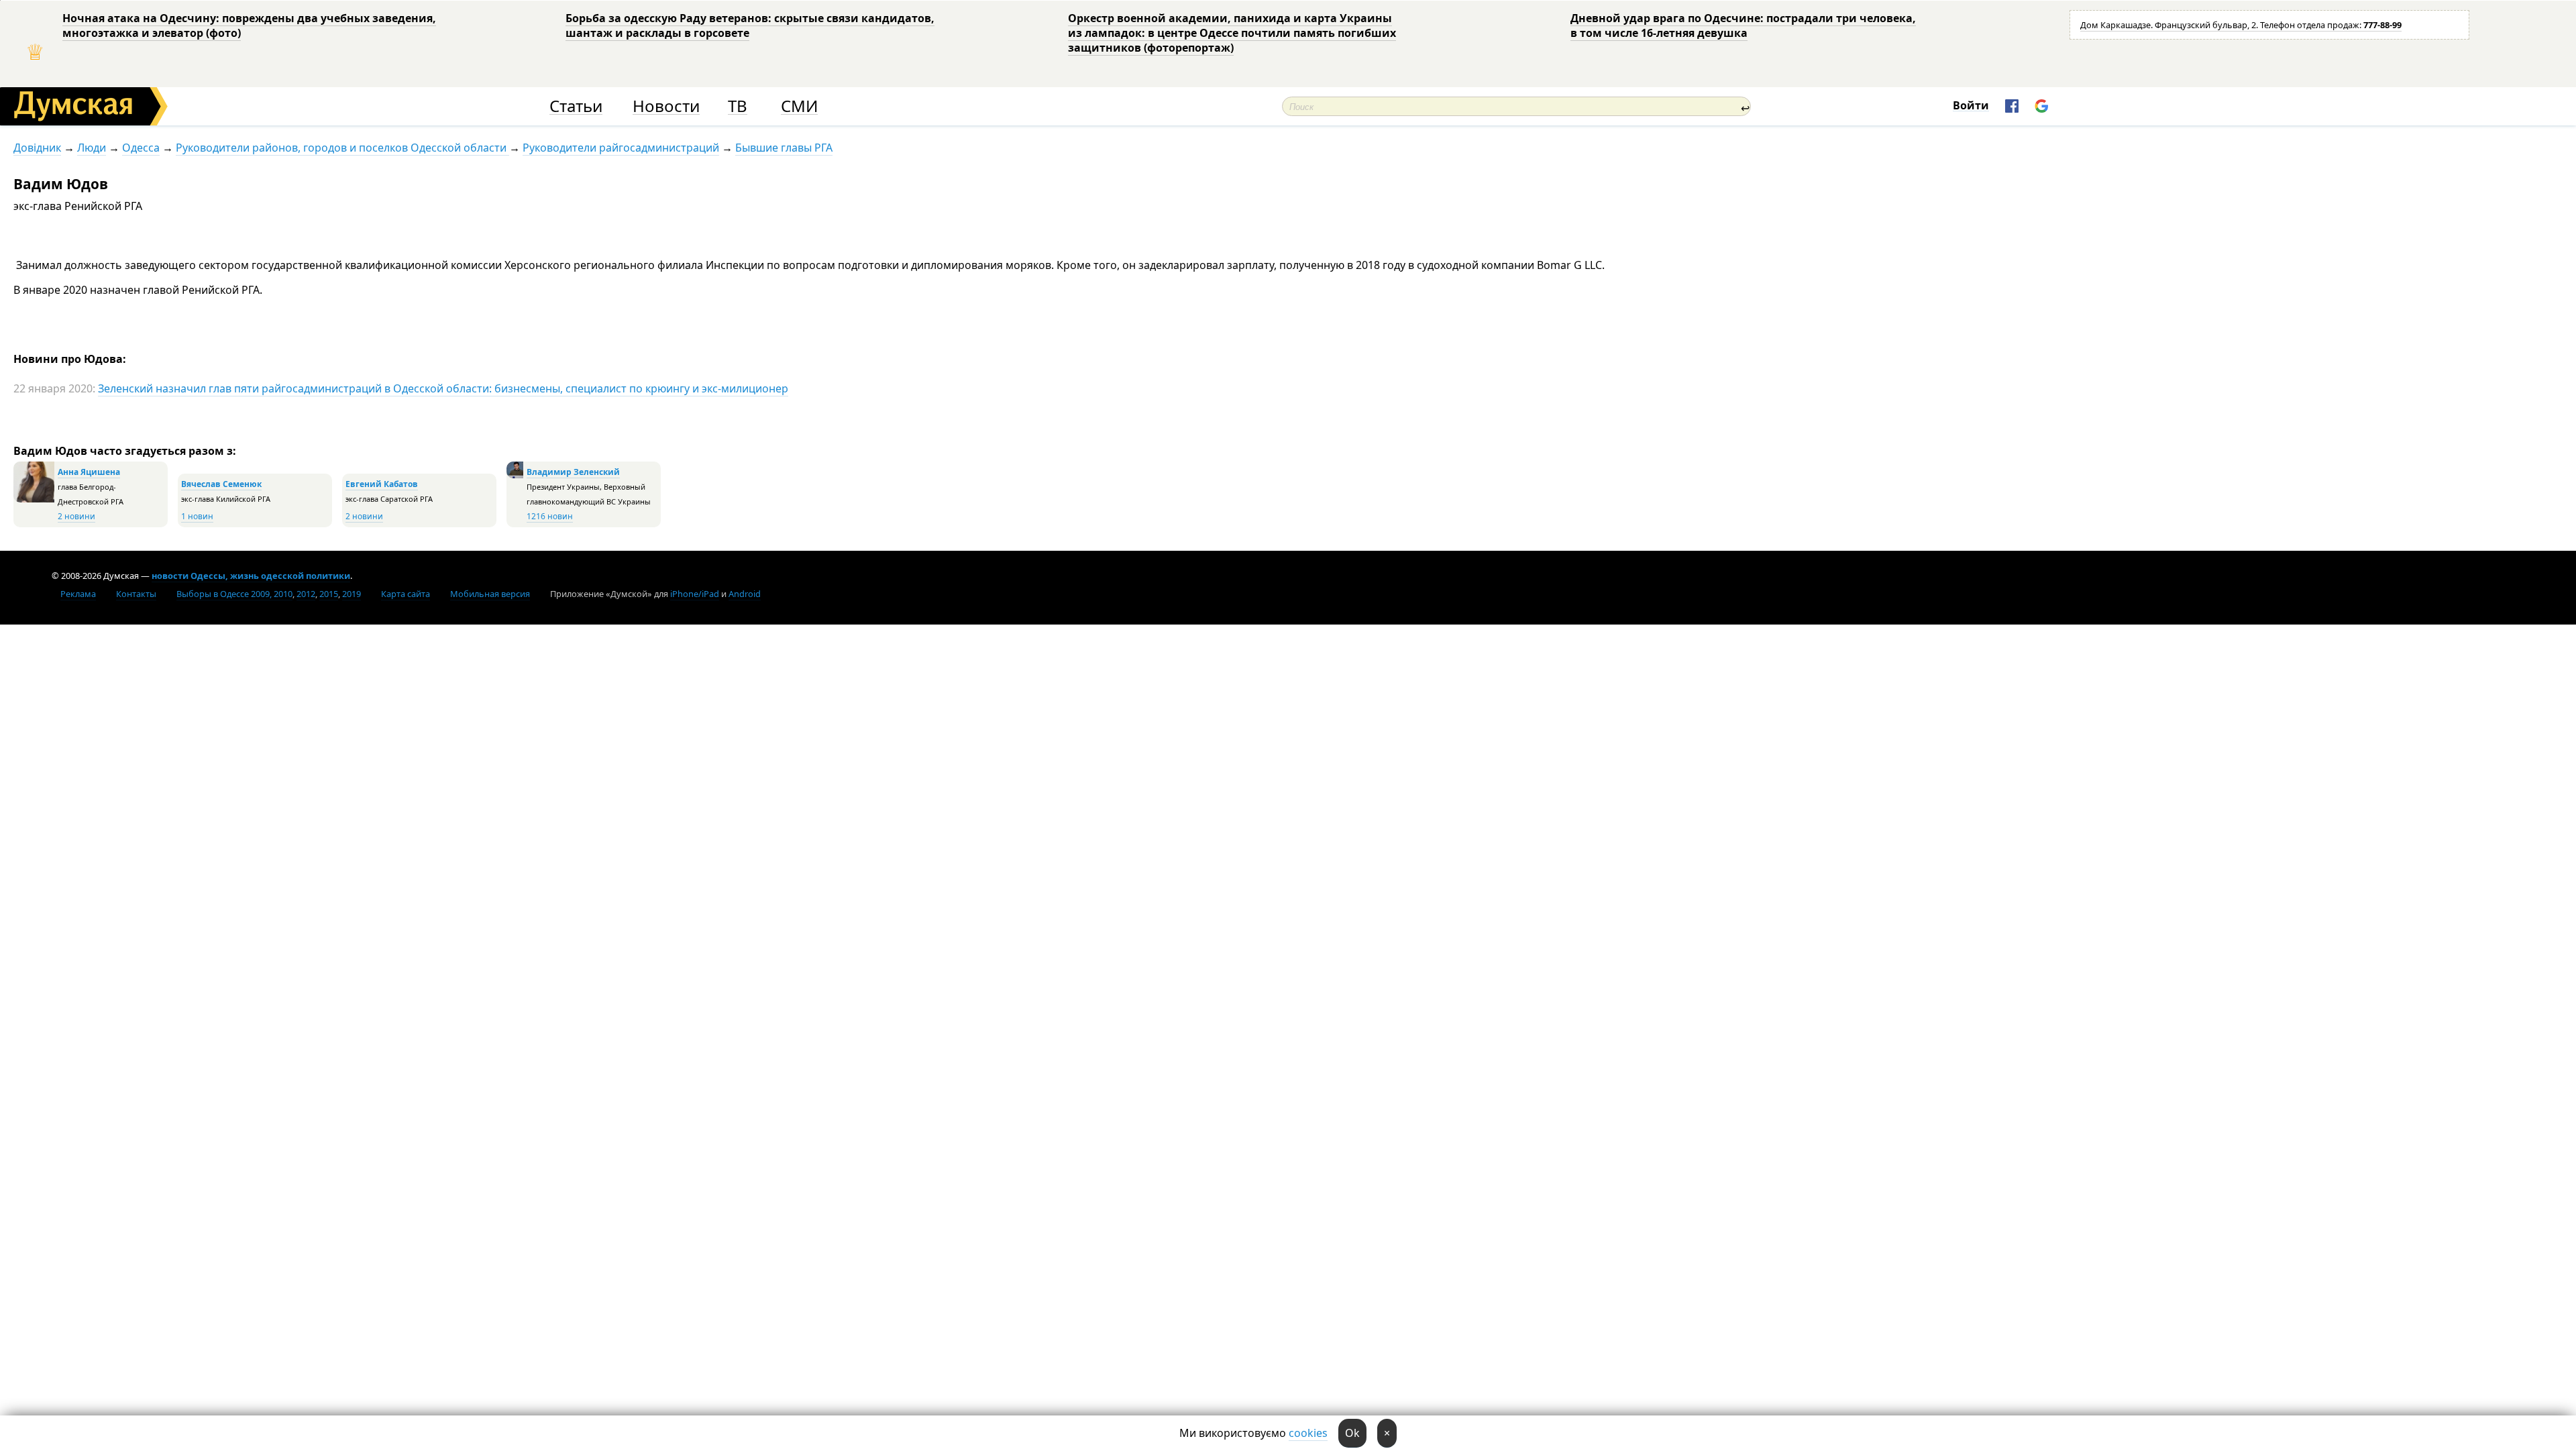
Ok (1352, 1433)
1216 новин (550, 516)
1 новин (197, 516)
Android (745, 594)
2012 (306, 594)
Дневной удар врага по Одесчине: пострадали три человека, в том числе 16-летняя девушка (1743, 25)
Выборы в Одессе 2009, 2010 (234, 594)
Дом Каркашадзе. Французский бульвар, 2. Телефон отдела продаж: (2241, 25)
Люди (92, 148)
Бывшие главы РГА (784, 148)
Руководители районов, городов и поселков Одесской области (342, 148)
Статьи (576, 106)
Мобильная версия (490, 594)
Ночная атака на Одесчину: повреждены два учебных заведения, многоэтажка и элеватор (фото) (249, 25)
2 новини (76, 516)
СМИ (799, 106)
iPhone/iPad (695, 594)
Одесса (141, 148)
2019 (352, 594)
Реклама (78, 594)
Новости (666, 106)
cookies (1308, 1433)
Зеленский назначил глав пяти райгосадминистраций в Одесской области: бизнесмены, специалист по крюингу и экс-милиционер (443, 388)
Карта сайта (406, 594)
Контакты (136, 594)
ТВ (738, 106)
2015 (329, 594)
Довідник (37, 148)
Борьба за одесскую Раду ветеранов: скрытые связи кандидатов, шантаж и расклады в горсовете (750, 25)
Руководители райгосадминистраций (621, 148)
